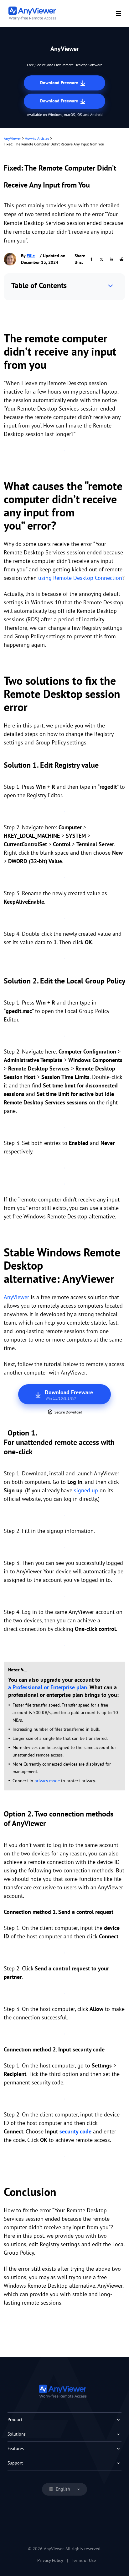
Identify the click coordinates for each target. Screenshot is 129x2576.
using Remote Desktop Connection (80, 578)
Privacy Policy (50, 2560)
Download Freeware (60, 83)
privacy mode (47, 1781)
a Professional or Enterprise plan (48, 1687)
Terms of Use (84, 2560)
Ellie (31, 256)
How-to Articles (37, 138)
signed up (86, 1490)
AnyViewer (12, 138)
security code (75, 2131)
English (63, 2489)
